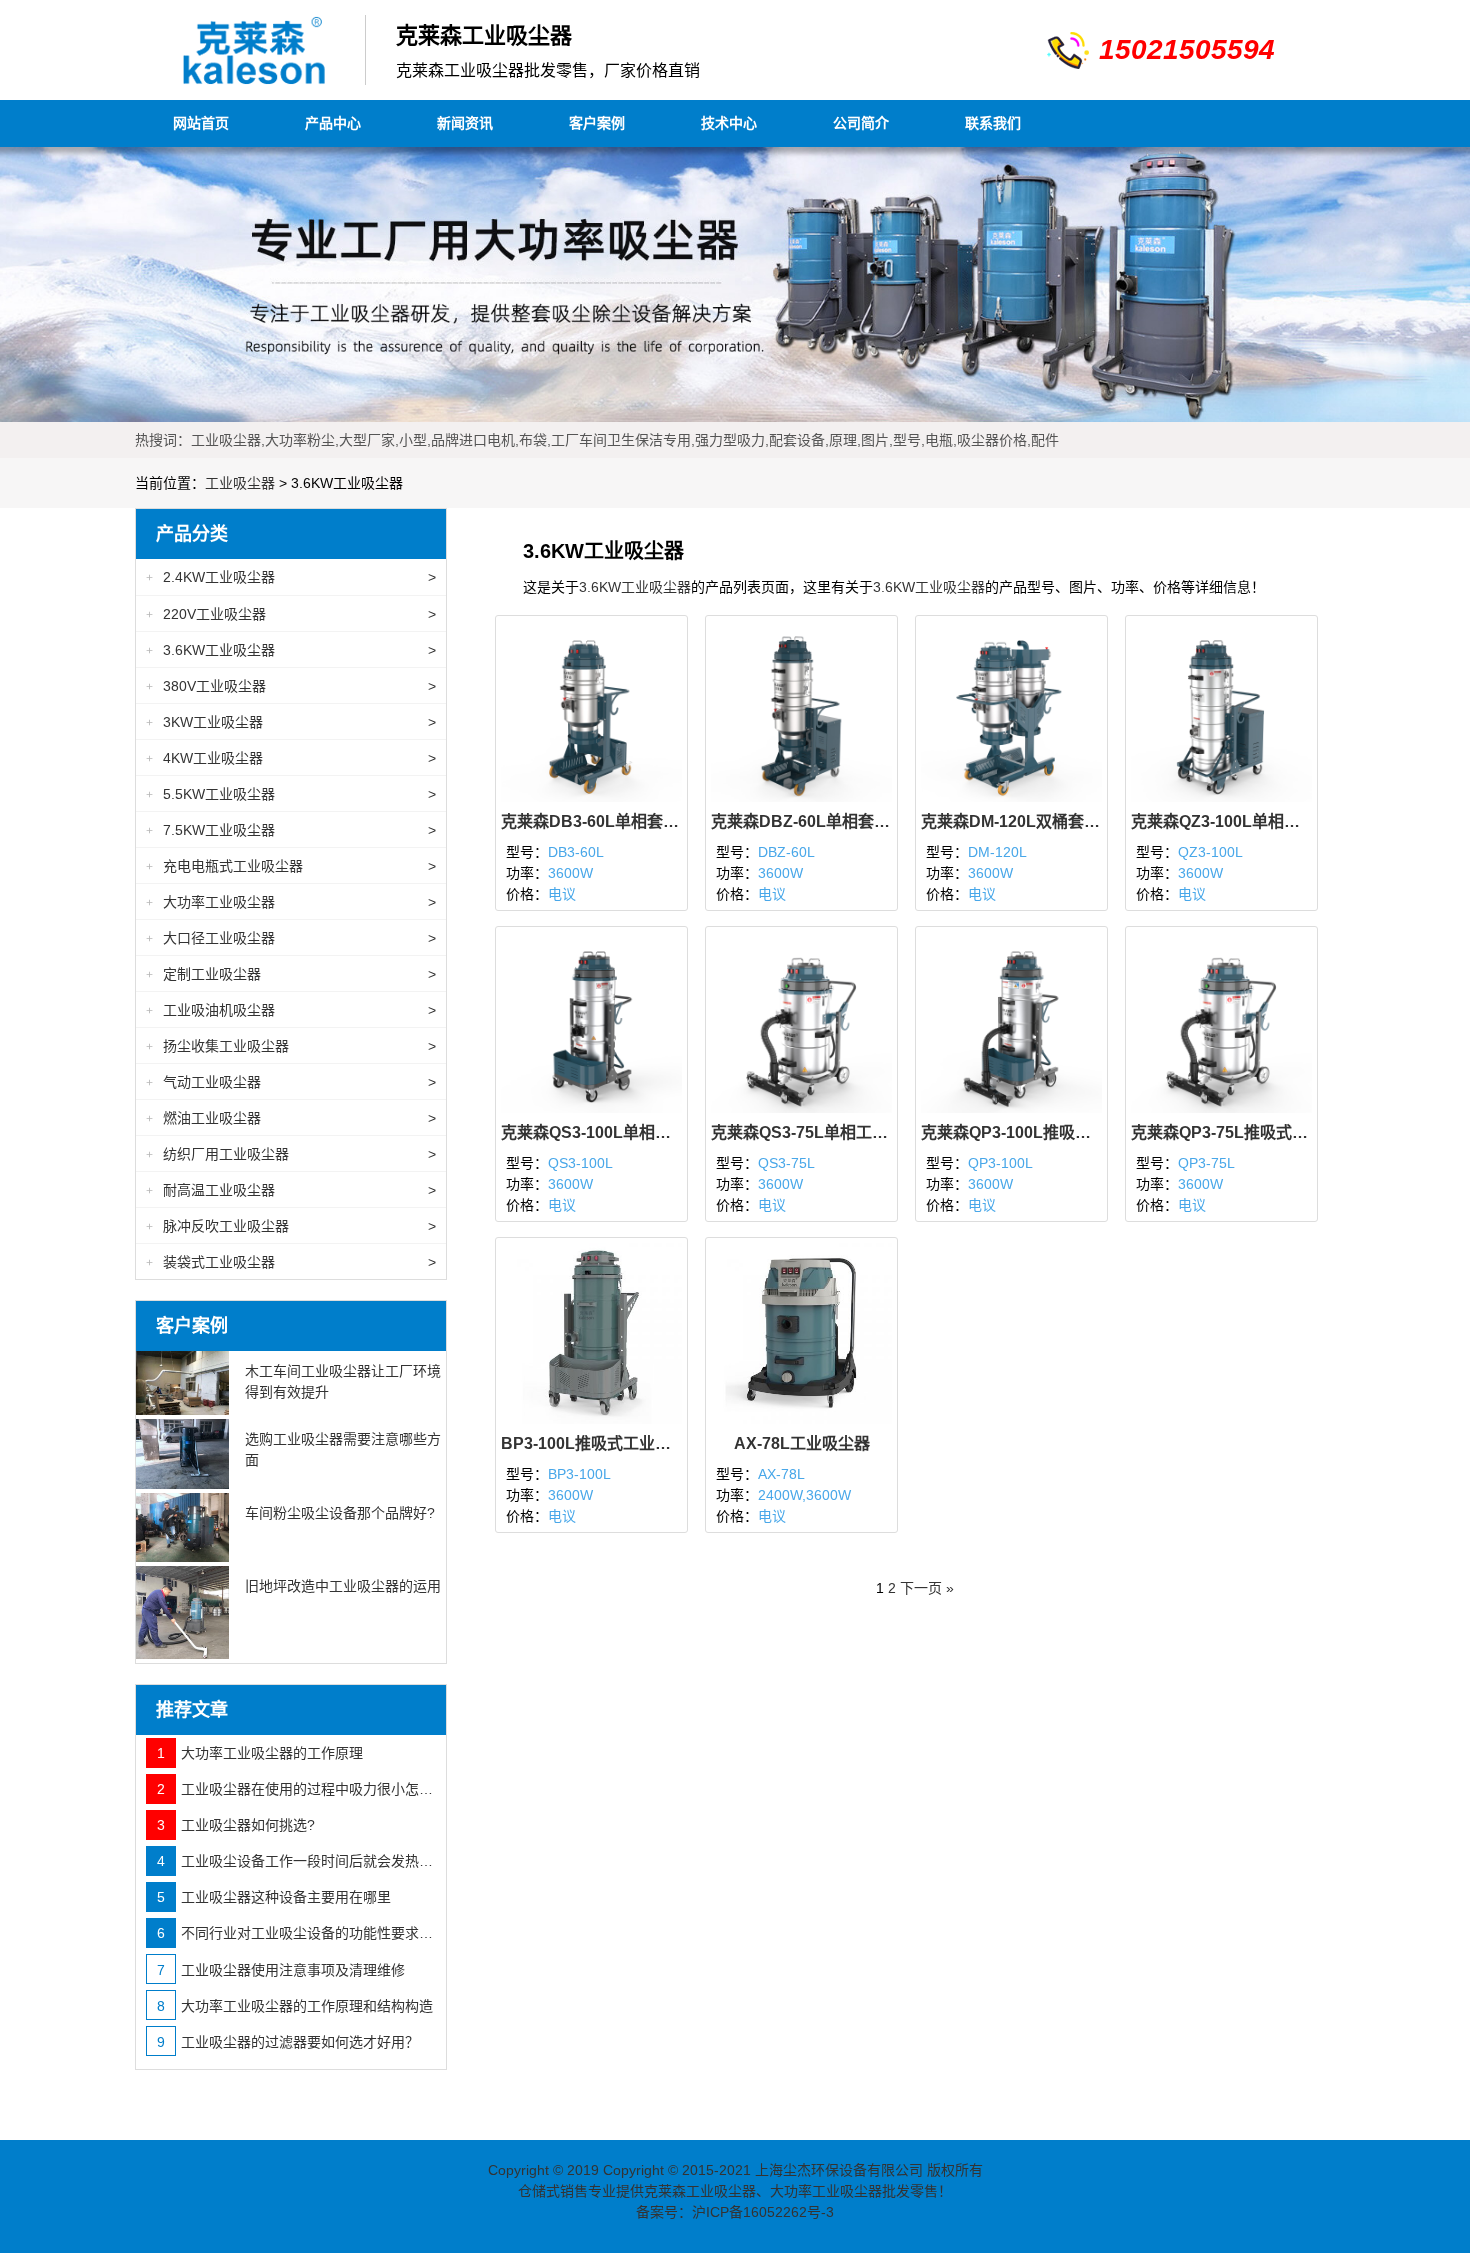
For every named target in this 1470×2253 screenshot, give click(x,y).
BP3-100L (579, 1474)
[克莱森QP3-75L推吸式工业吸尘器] (1221, 1021)
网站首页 (201, 123)
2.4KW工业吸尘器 (291, 577)
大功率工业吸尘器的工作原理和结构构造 (295, 2006)
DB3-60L (576, 852)
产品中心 (333, 123)
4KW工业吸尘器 (291, 758)
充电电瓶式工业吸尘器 (291, 866)
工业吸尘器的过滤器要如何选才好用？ (288, 2042)
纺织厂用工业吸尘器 (291, 1154)
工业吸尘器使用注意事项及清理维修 (281, 1970)
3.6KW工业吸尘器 (635, 587)
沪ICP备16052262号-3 (763, 2212)
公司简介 (861, 123)
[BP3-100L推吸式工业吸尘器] (591, 1333)
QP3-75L (1206, 1163)
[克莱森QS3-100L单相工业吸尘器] (591, 1021)
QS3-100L (580, 1163)
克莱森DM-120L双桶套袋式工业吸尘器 (1011, 821)
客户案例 (597, 123)
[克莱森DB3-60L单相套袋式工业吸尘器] (591, 710)
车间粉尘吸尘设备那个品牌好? (340, 1513)
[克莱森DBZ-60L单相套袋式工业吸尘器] (801, 710)
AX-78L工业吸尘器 (802, 1443)
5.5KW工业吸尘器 (291, 794)
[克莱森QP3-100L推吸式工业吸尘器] (1011, 1021)
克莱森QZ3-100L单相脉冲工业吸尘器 (1221, 821)
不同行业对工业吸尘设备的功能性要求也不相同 (296, 1933)
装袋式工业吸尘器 (291, 1262)
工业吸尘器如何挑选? (236, 1825)
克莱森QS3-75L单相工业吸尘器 (801, 1132)
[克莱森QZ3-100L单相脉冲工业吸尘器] (1221, 710)
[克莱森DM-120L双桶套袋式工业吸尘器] (1011, 710)
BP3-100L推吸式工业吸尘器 (591, 1443)
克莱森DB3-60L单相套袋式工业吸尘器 (591, 821)
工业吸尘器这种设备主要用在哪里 (274, 1897)
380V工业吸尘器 (291, 686)
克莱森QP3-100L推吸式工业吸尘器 (1011, 1132)
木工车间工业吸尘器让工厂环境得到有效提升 (343, 1381)
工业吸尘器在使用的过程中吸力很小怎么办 (296, 1789)
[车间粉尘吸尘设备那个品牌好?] (182, 1528)
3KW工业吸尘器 (291, 722)
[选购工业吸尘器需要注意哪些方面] (182, 1454)
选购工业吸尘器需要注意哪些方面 (343, 1449)
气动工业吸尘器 (291, 1082)
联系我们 (993, 123)
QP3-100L (1000, 1163)
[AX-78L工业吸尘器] (801, 1333)
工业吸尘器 (240, 483)
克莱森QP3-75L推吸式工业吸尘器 (1221, 1132)
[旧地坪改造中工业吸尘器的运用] (182, 1612)
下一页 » (927, 1588)
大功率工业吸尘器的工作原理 (260, 1753)
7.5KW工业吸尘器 (291, 830)
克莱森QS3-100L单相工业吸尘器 (591, 1132)
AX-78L (781, 1474)
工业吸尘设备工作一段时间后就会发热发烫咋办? (296, 1861)
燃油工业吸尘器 (291, 1118)
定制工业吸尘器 (291, 974)
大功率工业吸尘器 (291, 902)
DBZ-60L (786, 852)
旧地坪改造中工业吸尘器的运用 (343, 1586)
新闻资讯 (465, 123)
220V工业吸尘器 (291, 614)
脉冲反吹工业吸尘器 (291, 1226)
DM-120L (997, 852)
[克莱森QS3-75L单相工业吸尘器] (801, 1021)
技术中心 (729, 123)
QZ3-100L (1210, 852)
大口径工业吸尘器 (291, 938)
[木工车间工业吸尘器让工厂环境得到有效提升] (182, 1383)
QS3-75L (786, 1163)
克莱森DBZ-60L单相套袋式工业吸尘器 (801, 821)
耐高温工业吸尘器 (291, 1190)
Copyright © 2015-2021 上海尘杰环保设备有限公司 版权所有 (793, 2170)
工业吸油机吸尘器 (291, 1010)
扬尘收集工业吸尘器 (291, 1046)
